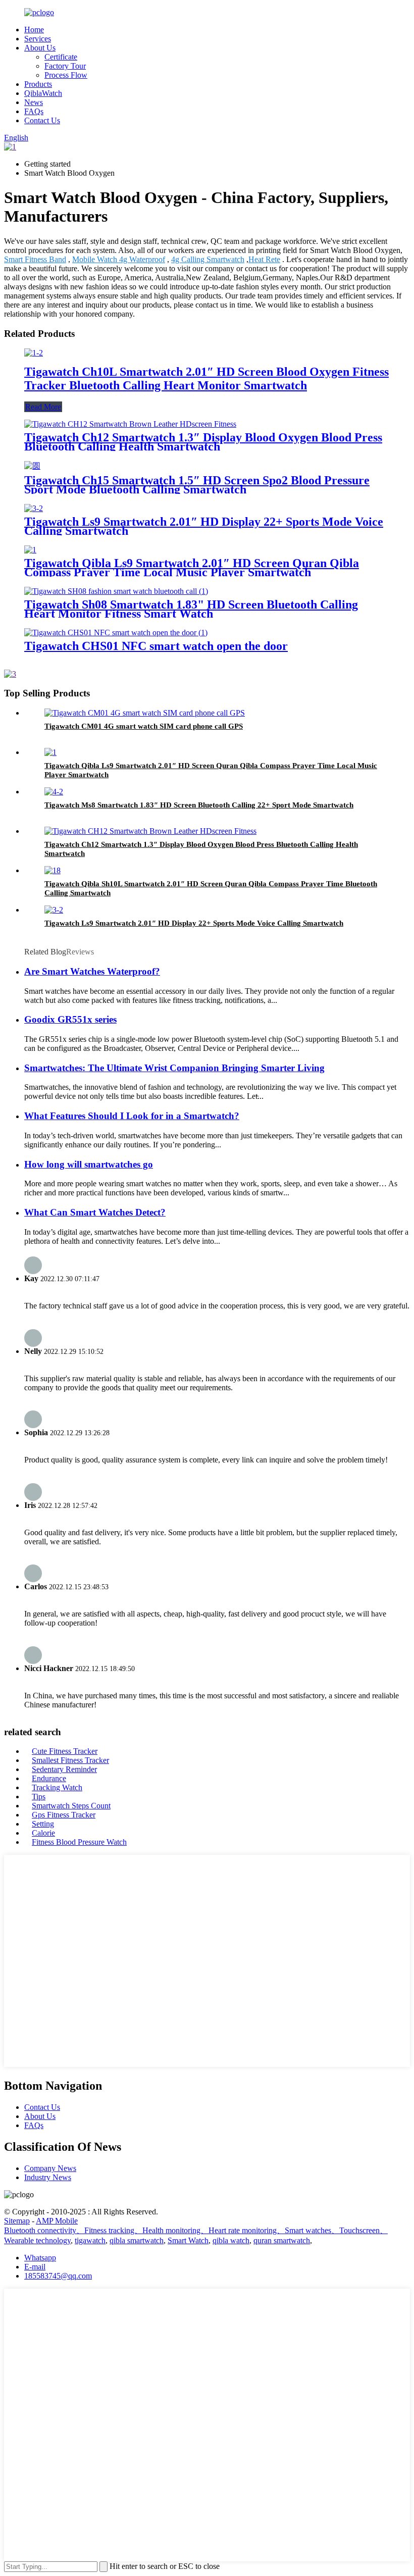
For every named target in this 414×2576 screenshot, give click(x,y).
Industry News (48, 2177)
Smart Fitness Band (35, 259)
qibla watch (231, 2240)
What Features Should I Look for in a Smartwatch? (132, 1116)
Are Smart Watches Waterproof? (92, 971)
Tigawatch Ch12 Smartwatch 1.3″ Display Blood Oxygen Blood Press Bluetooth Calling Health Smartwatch (203, 442)
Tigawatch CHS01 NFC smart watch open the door (156, 646)
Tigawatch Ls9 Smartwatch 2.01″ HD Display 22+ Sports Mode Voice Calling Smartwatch (204, 526)
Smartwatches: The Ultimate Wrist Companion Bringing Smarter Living (174, 1068)
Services (38, 39)
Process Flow (66, 75)
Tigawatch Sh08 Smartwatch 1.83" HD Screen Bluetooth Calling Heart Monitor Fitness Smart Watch (191, 609)
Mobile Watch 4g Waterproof (119, 259)
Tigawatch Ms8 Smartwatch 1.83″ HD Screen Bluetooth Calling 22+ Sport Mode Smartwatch (199, 805)
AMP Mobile (57, 2221)
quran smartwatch (282, 2240)
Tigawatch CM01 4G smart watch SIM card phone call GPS (144, 726)
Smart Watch (188, 2240)
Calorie (43, 1833)
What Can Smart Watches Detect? (95, 1212)
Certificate (61, 57)
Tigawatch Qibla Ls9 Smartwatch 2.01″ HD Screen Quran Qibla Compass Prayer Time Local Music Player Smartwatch (192, 568)
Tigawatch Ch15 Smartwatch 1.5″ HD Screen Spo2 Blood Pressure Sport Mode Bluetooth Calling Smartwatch (197, 485)
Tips (39, 1797)
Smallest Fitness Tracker (70, 1760)
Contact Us (42, 120)
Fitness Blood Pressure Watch (79, 1842)
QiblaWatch (43, 93)
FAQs (34, 111)
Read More (43, 407)
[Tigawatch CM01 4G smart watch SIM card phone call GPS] (145, 713)
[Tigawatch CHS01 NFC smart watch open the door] (116, 633)
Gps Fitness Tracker (64, 1815)
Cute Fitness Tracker (65, 1751)
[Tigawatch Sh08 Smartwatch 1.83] (116, 591)
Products (38, 84)
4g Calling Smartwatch (208, 259)
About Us (40, 48)
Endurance (49, 1778)
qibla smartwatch (137, 2240)
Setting (43, 1824)
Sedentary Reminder (64, 1769)
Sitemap (17, 2221)
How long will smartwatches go (89, 1164)
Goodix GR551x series (70, 1019)
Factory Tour (65, 66)
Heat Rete (264, 259)
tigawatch (90, 2240)
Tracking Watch (57, 1787)
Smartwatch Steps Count (71, 1806)
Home (34, 30)
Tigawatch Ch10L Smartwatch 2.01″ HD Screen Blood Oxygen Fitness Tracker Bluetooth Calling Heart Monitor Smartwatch (206, 378)
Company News (50, 2168)
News (34, 102)
